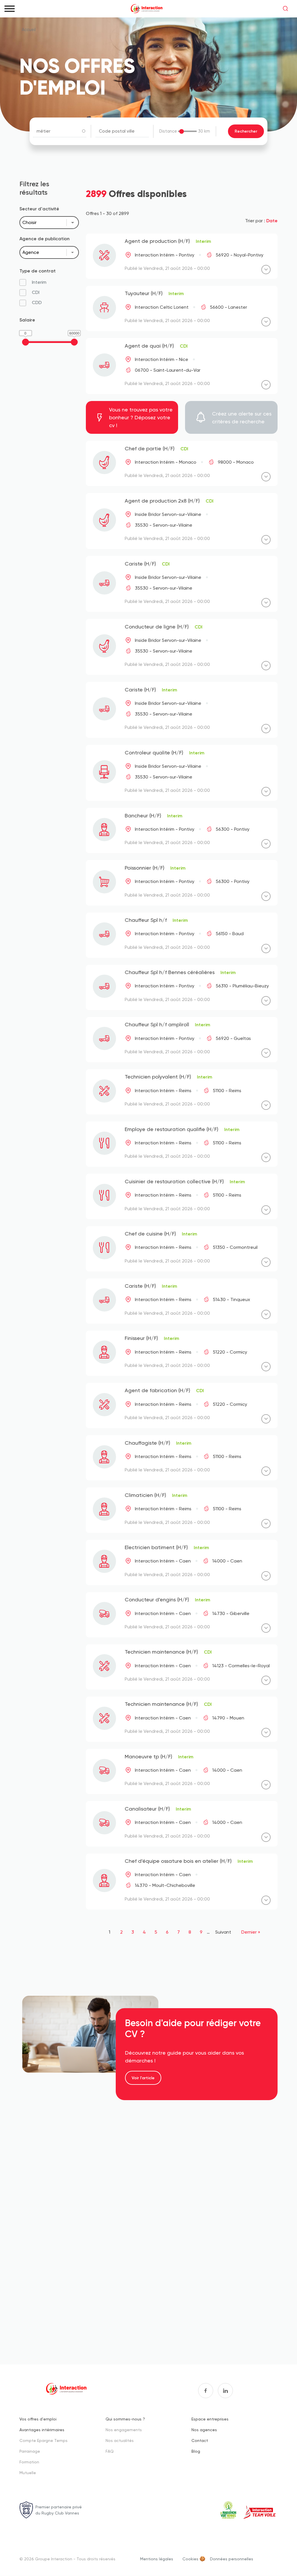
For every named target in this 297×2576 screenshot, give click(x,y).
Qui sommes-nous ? (125, 2419)
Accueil (29, 30)
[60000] (74, 342)
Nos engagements (124, 2430)
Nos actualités (120, 2440)
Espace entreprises (210, 2419)
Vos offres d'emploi (38, 2419)
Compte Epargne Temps (44, 2440)
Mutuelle (28, 2473)
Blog (196, 2451)
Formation (29, 2462)
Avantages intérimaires (42, 2430)
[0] (26, 342)
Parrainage (30, 2451)
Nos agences (204, 2430)
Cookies (190, 2559)
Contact (200, 2440)
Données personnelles (232, 2559)
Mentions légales (157, 2559)
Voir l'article (143, 2078)
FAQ (110, 2451)
